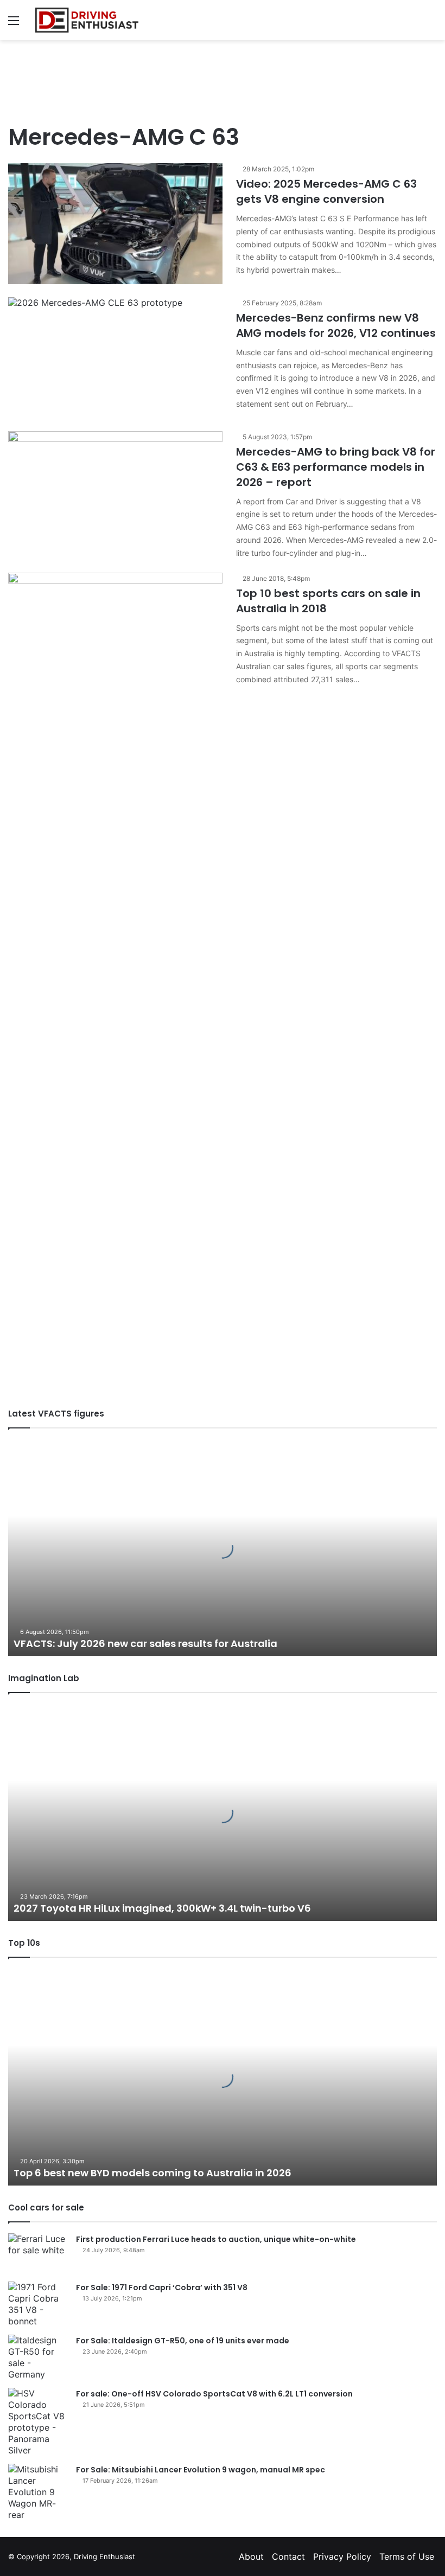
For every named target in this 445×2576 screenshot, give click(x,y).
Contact (288, 2556)
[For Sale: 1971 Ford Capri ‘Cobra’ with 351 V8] (38, 2304)
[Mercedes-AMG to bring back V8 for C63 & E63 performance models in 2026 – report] (115, 492)
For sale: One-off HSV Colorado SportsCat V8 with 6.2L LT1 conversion (214, 2394)
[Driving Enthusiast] (87, 20)
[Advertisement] (223, 75)
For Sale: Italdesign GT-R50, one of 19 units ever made (183, 2341)
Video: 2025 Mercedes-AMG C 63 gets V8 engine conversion (326, 191)
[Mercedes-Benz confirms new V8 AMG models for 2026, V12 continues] (115, 358)
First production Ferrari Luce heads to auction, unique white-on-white (216, 2239)
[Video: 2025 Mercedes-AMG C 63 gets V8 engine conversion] (115, 224)
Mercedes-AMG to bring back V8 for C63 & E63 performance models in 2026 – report (336, 467)
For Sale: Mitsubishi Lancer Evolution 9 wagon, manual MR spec (201, 2470)
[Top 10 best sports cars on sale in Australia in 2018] (115, 979)
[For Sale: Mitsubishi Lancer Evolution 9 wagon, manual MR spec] (38, 2492)
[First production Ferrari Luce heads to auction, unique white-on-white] (38, 2254)
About (251, 2556)
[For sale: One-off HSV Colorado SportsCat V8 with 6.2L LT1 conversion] (38, 2422)
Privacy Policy (342, 2556)
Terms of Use (407, 2556)
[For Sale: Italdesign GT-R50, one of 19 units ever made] (38, 2357)
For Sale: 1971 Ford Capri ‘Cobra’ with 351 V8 (162, 2287)
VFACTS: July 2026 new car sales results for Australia (145, 1643)
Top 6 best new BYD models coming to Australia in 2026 (152, 2173)
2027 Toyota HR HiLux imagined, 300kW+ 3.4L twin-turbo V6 (162, 1908)
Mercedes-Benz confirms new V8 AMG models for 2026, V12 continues (336, 325)
